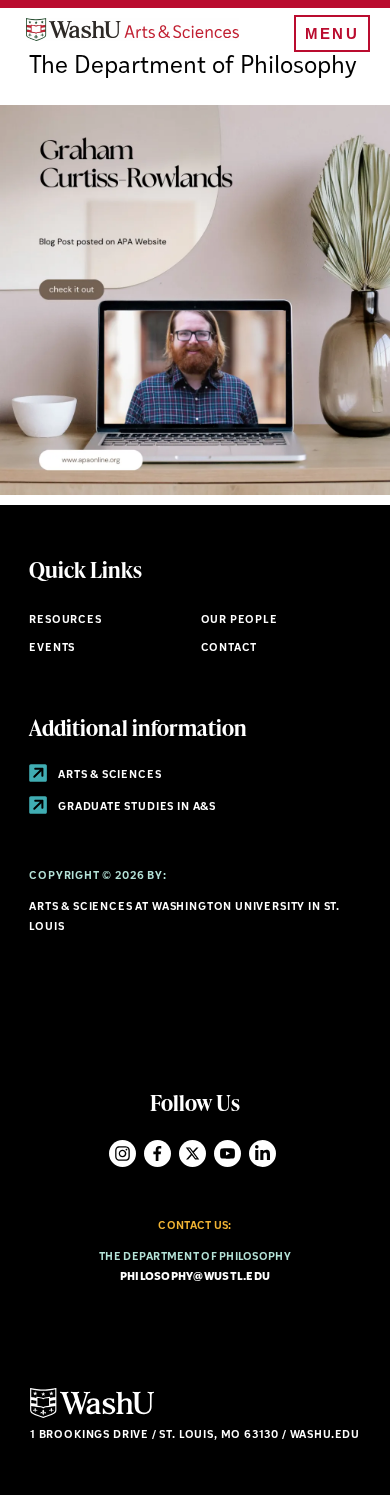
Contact (229, 648)
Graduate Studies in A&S (135, 807)
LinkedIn (262, 1153)
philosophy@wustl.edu (195, 1277)
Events (52, 648)
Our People (239, 620)
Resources (65, 620)
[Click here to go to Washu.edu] (92, 1415)
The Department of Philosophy (193, 67)
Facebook (157, 1153)
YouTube (227, 1153)
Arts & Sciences (108, 775)
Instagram (122, 1153)
